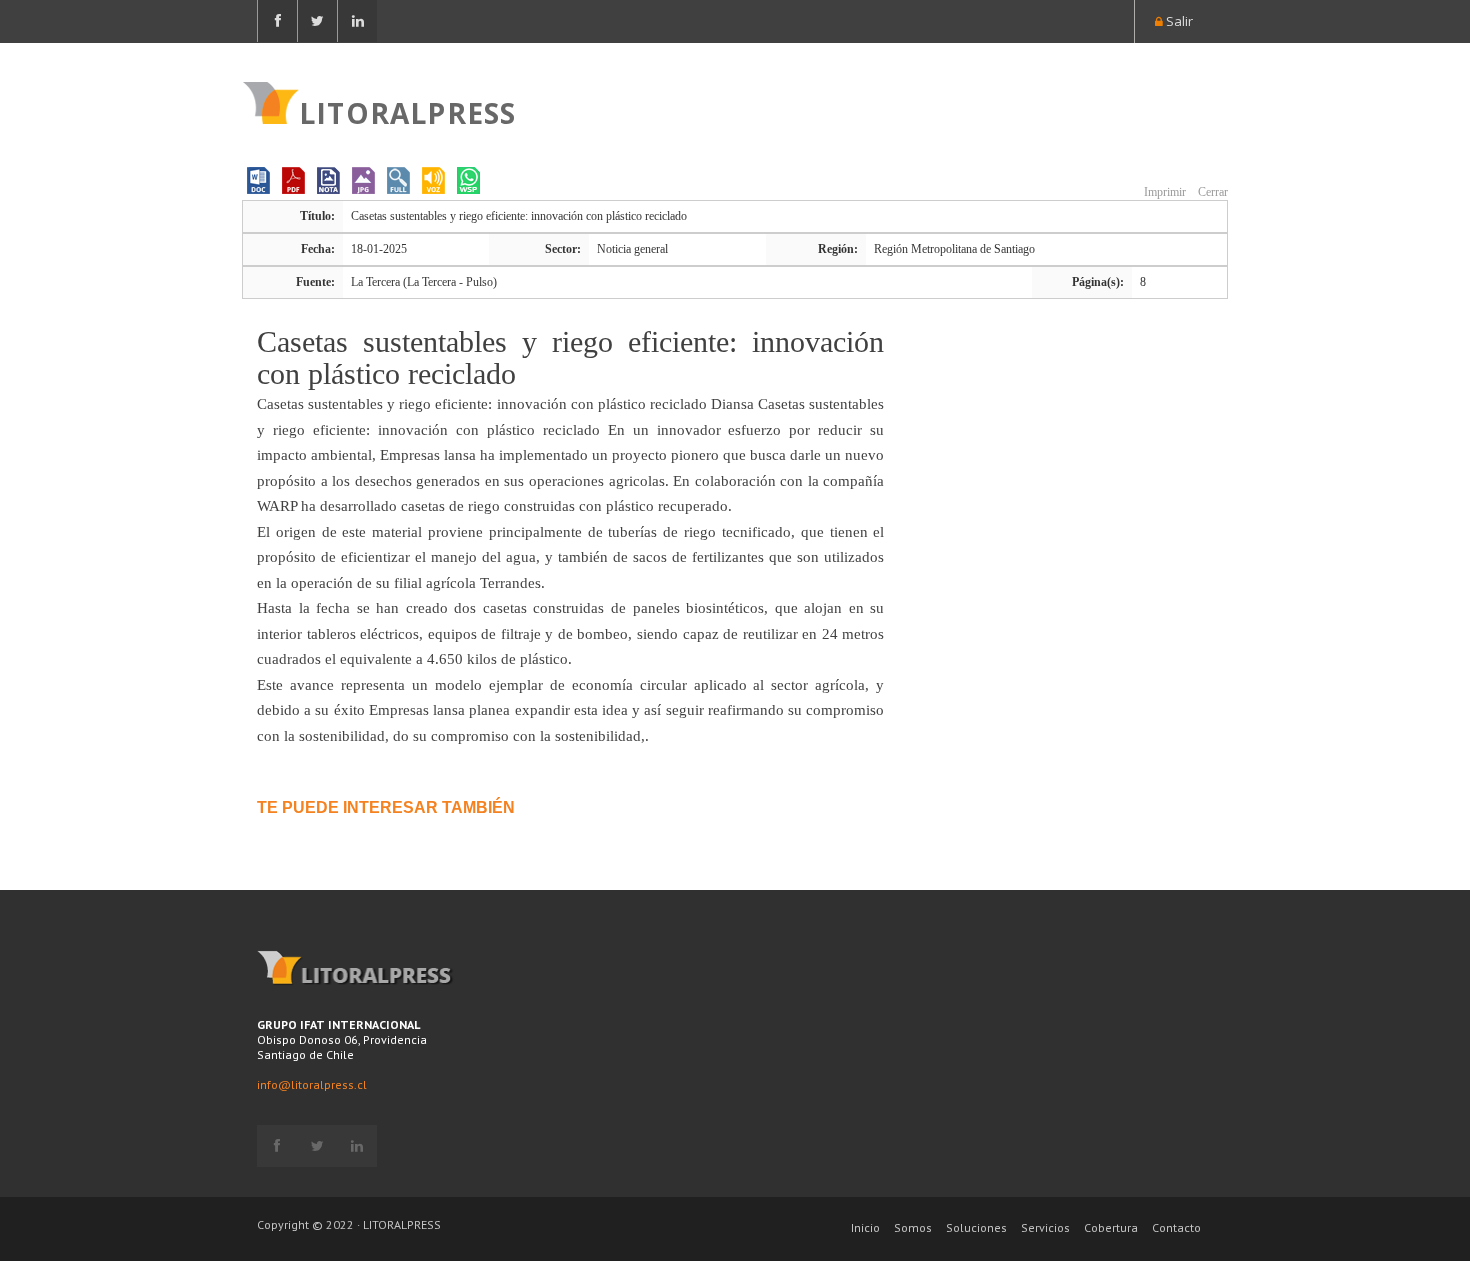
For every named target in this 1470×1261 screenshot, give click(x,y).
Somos (913, 1227)
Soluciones (976, 1227)
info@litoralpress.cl (312, 1084)
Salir (1178, 21)
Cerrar (1211, 192)
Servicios (1045, 1227)
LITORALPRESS (407, 111)
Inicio (865, 1227)
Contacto (1176, 1227)
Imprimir (1163, 192)
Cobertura (1111, 1227)
